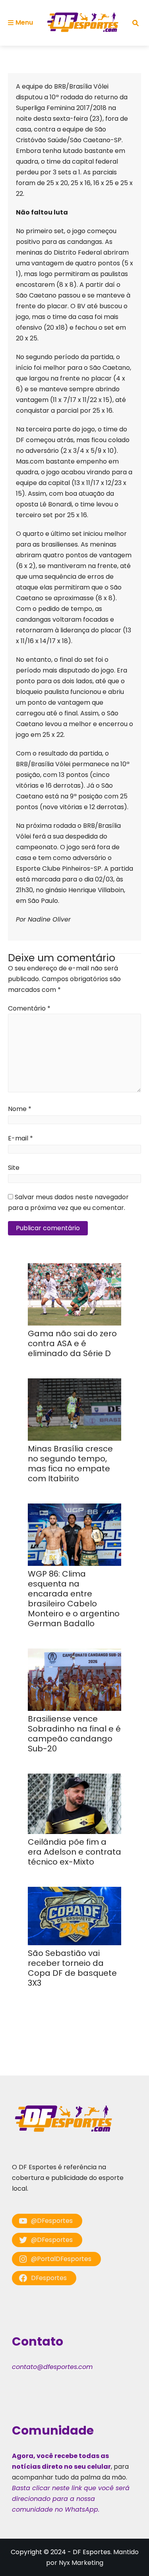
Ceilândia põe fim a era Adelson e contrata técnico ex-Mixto (74, 1852)
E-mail (20, 1138)
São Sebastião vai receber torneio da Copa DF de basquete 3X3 (72, 1968)
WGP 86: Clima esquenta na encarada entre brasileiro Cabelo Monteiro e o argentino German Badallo (74, 1599)
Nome (20, 1109)
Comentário (29, 1008)
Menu (24, 22)
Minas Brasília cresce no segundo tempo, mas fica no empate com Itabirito (70, 1464)
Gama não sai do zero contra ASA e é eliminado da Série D (72, 1343)
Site (14, 1168)
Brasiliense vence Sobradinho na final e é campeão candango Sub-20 (74, 1734)
